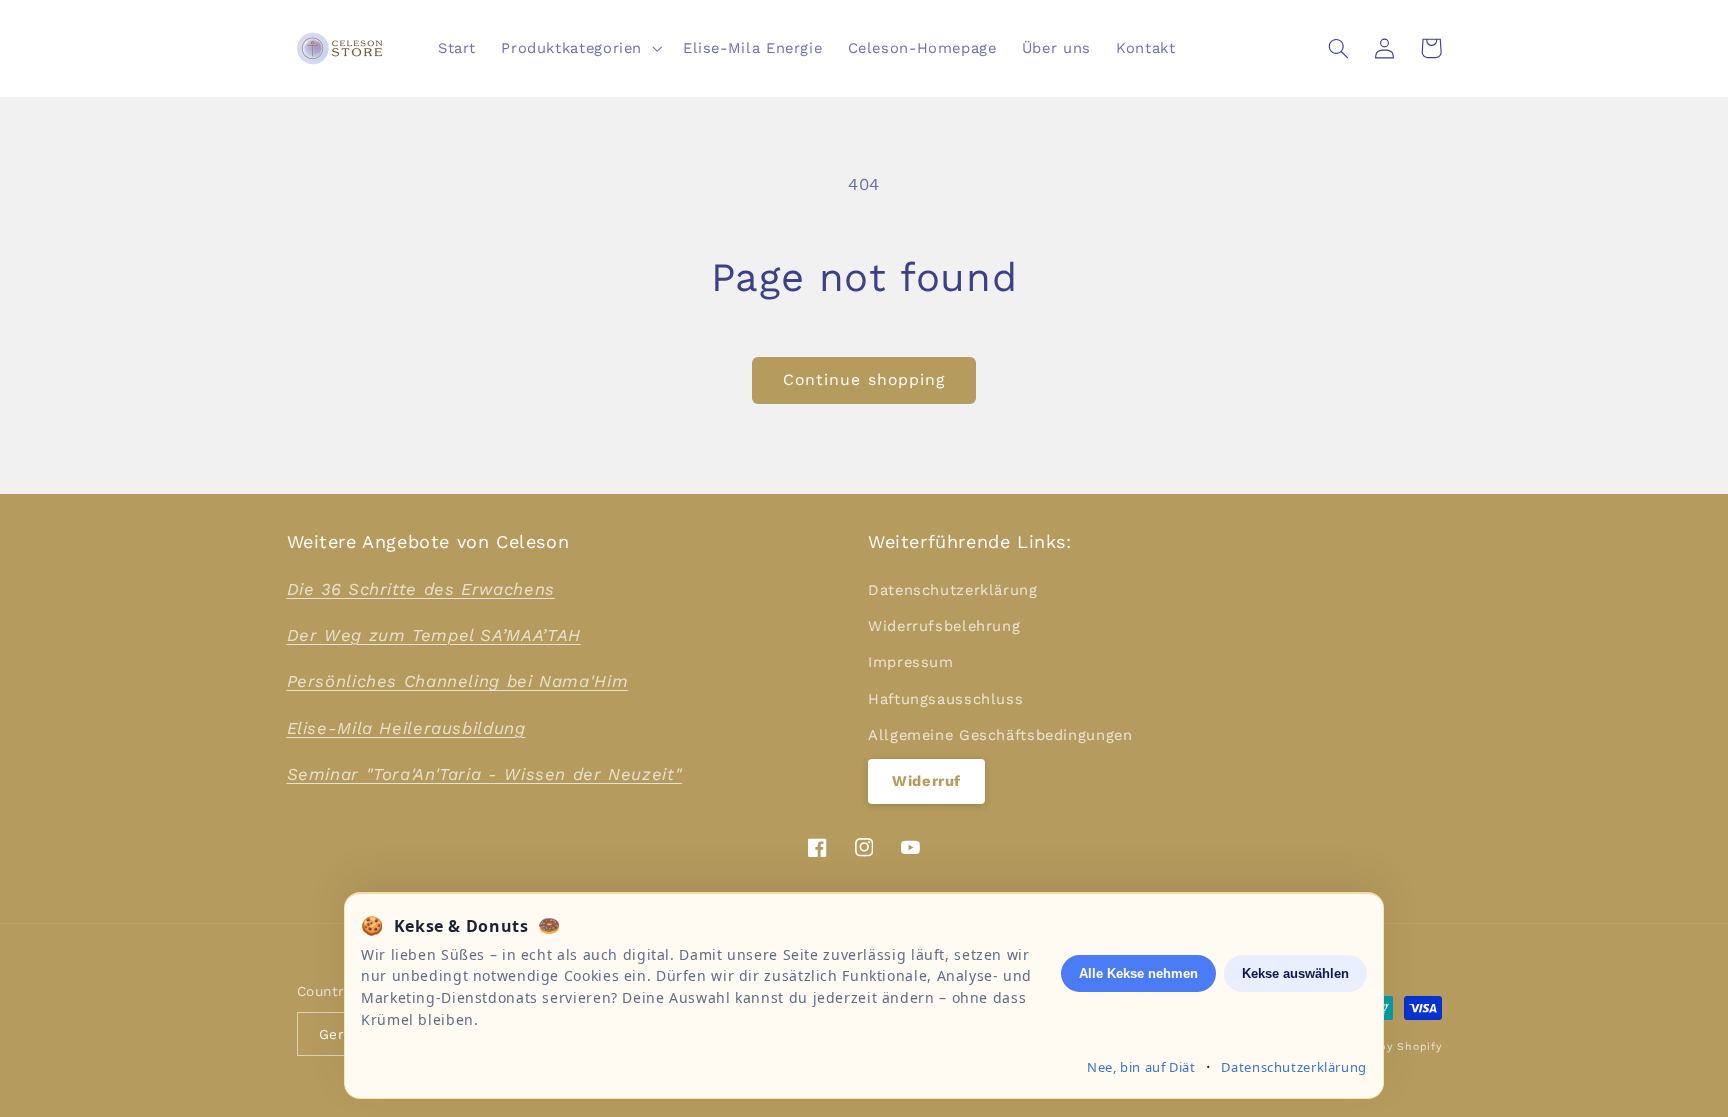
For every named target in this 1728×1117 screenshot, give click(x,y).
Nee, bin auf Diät (1141, 1067)
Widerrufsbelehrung (944, 626)
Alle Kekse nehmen (1138, 973)
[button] (580, 48)
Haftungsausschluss (945, 699)
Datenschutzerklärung (953, 590)
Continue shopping (864, 379)
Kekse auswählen (1295, 973)
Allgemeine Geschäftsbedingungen (1000, 735)
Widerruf (926, 781)
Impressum (911, 662)
